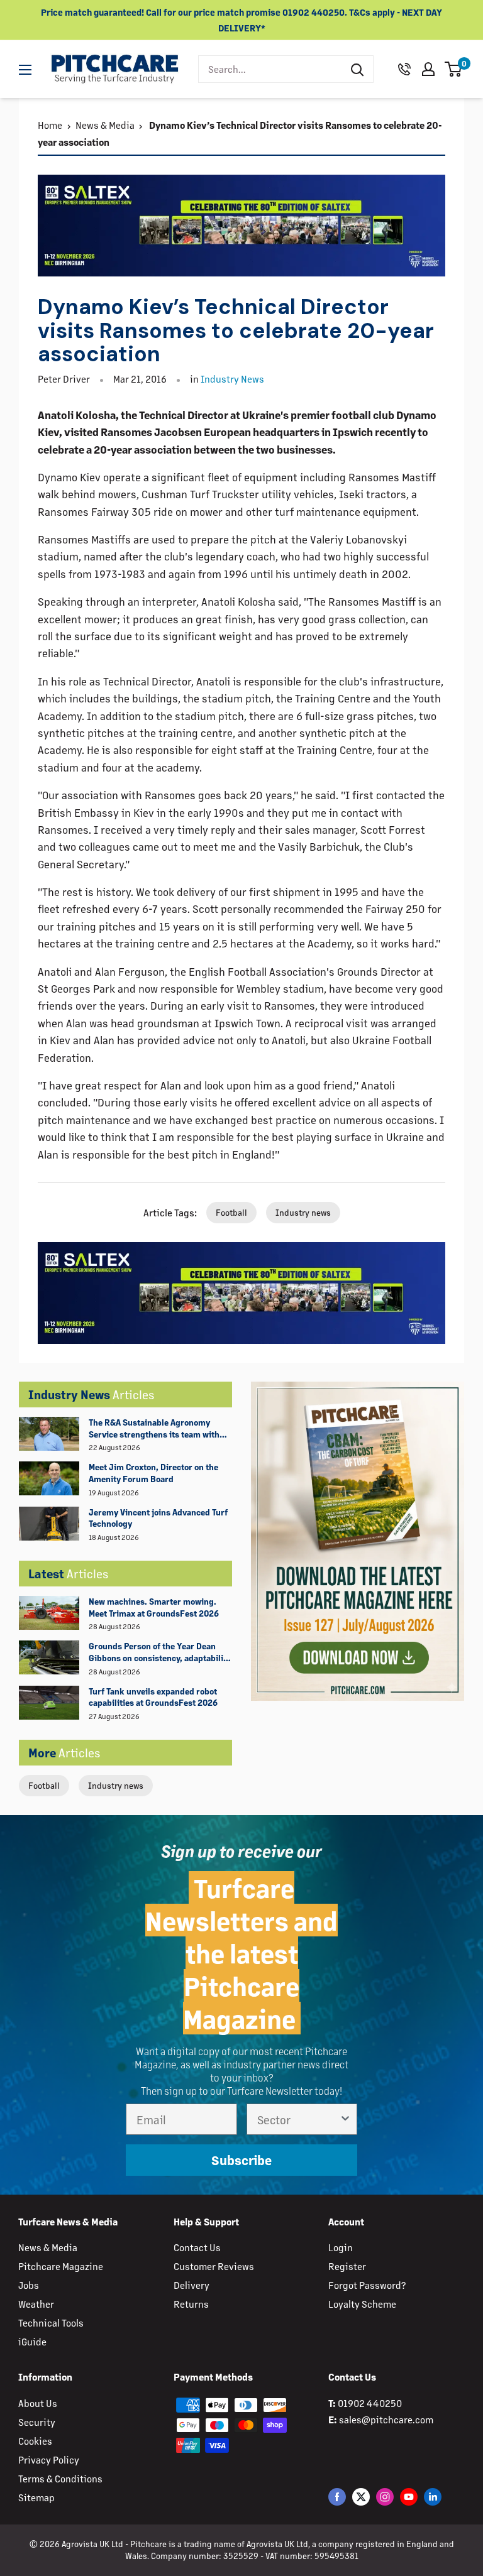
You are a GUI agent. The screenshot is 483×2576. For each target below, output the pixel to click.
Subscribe (241, 2160)
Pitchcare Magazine (61, 2266)
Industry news (116, 1785)
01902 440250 (370, 2403)
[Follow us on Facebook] (337, 2497)
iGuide (32, 2341)
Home (50, 125)
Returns (191, 2304)
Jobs (29, 2285)
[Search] (357, 69)
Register (347, 2266)
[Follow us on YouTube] (409, 2497)
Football (44, 1785)
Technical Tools (51, 2322)
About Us (38, 2403)
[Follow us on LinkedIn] (433, 2497)
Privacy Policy (49, 2459)
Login (341, 2247)
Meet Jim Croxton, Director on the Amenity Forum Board (153, 1473)
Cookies (35, 2441)
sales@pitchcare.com (386, 2419)
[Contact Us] (404, 69)
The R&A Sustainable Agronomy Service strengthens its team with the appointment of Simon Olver (154, 1429)
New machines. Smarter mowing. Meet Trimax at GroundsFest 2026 (154, 1607)
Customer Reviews (214, 2266)
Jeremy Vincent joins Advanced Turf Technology (158, 1518)
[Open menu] (25, 70)
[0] (454, 69)
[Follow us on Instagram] (385, 2497)
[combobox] (270, 69)
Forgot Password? (367, 2285)
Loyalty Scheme (362, 2304)
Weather (36, 2304)
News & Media (105, 125)
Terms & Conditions (60, 2478)
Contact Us (197, 2247)
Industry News (232, 379)
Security (37, 2422)
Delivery (192, 2285)
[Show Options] (345, 2119)
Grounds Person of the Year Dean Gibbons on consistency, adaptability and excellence (160, 1652)
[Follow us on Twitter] (361, 2497)
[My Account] (428, 69)
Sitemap (36, 2497)
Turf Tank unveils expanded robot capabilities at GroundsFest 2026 (153, 1697)
